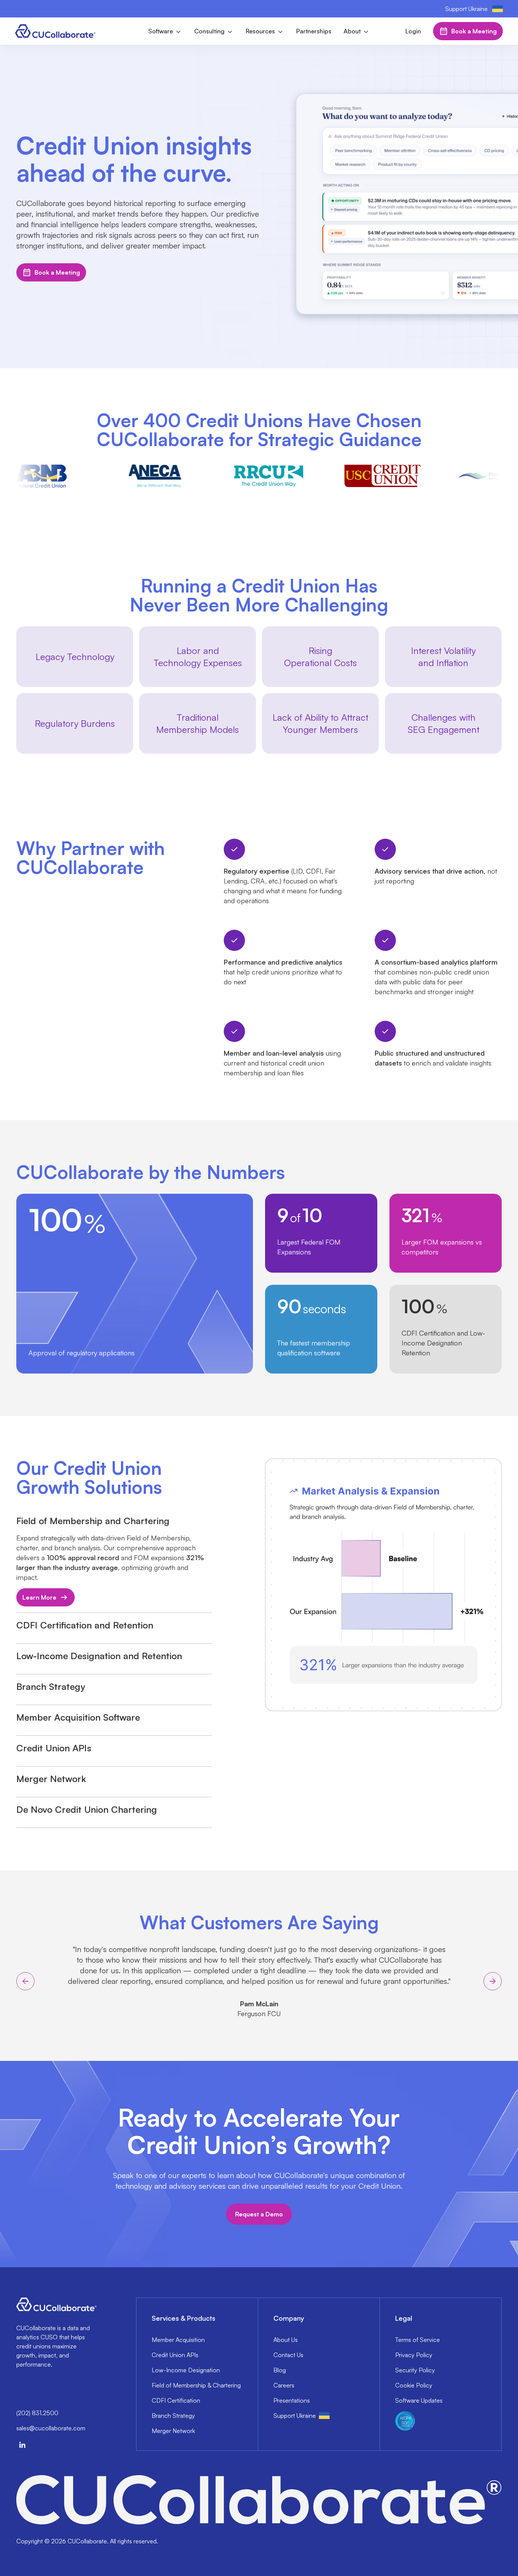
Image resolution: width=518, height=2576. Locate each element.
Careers (284, 2385)
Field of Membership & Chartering (196, 2385)
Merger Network (173, 2431)
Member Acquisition (178, 2340)
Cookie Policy (414, 2385)
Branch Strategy (173, 2416)
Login (413, 31)
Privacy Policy (414, 2355)
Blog (280, 2370)
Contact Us (288, 2355)
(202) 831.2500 (37, 2413)
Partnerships (314, 31)
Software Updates (419, 2400)
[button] (165, 31)
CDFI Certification (176, 2400)
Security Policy (415, 2370)
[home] (56, 31)
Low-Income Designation (186, 2370)
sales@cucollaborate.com (51, 2428)
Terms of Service (418, 2340)
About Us (286, 2340)
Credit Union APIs (175, 2355)
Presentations (292, 2400)
